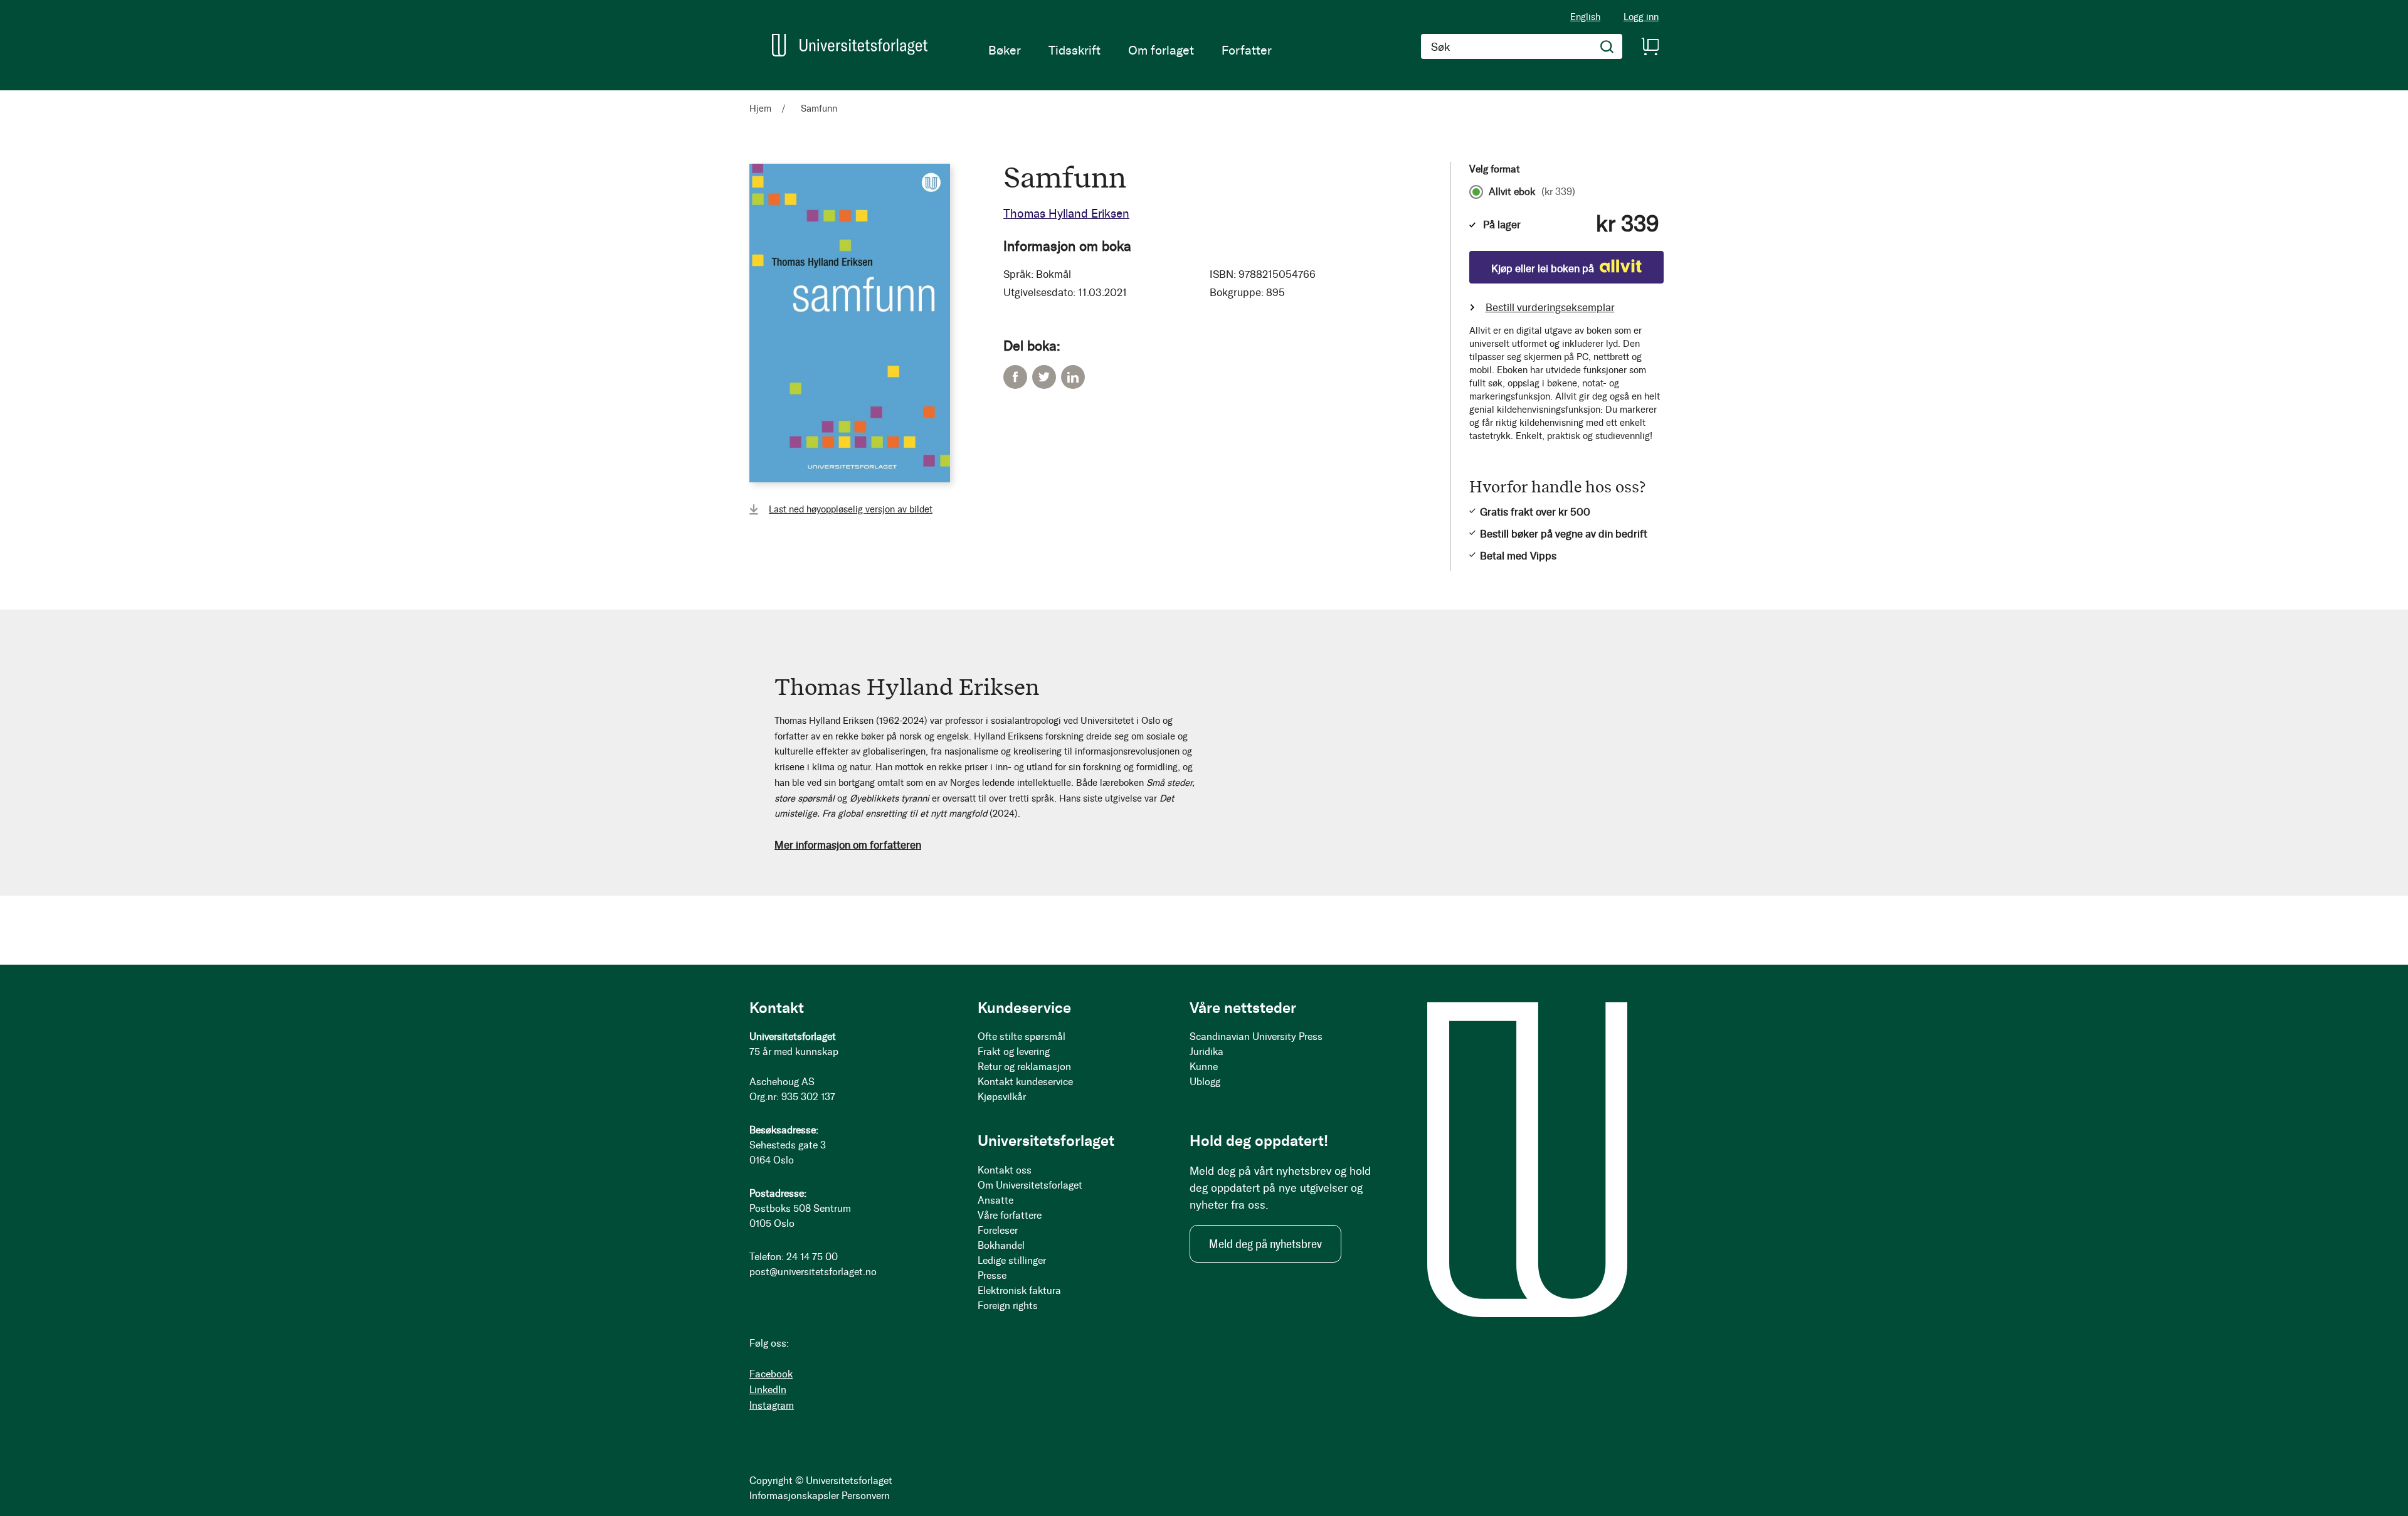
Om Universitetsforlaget (1030, 1185)
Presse (992, 1275)
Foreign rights (1008, 1306)
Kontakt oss (1005, 1170)
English (1585, 17)
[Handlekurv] (1650, 46)
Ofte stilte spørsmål (1022, 1036)
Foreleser (998, 1230)
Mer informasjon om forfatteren (848, 845)
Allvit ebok (1532, 192)
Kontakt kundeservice (1025, 1082)
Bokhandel (1001, 1245)
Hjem (760, 109)
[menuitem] (1005, 50)
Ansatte (995, 1200)
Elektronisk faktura (1019, 1291)
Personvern (866, 1496)
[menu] (1130, 50)
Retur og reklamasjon (1024, 1067)
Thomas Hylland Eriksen (1066, 214)
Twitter (1044, 377)
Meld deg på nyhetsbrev (1265, 1244)
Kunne (1204, 1067)
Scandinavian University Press (1256, 1036)
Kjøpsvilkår (1002, 1097)
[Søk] (1607, 46)
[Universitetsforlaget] (850, 45)
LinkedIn (1073, 377)
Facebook (1015, 377)
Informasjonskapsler (794, 1496)
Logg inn (1641, 17)
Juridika (1207, 1052)
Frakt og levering (1014, 1052)
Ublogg (1205, 1082)
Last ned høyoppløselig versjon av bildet (851, 509)
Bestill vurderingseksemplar (1550, 307)
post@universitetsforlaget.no (813, 1272)
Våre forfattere (1010, 1215)
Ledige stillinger (1012, 1260)
